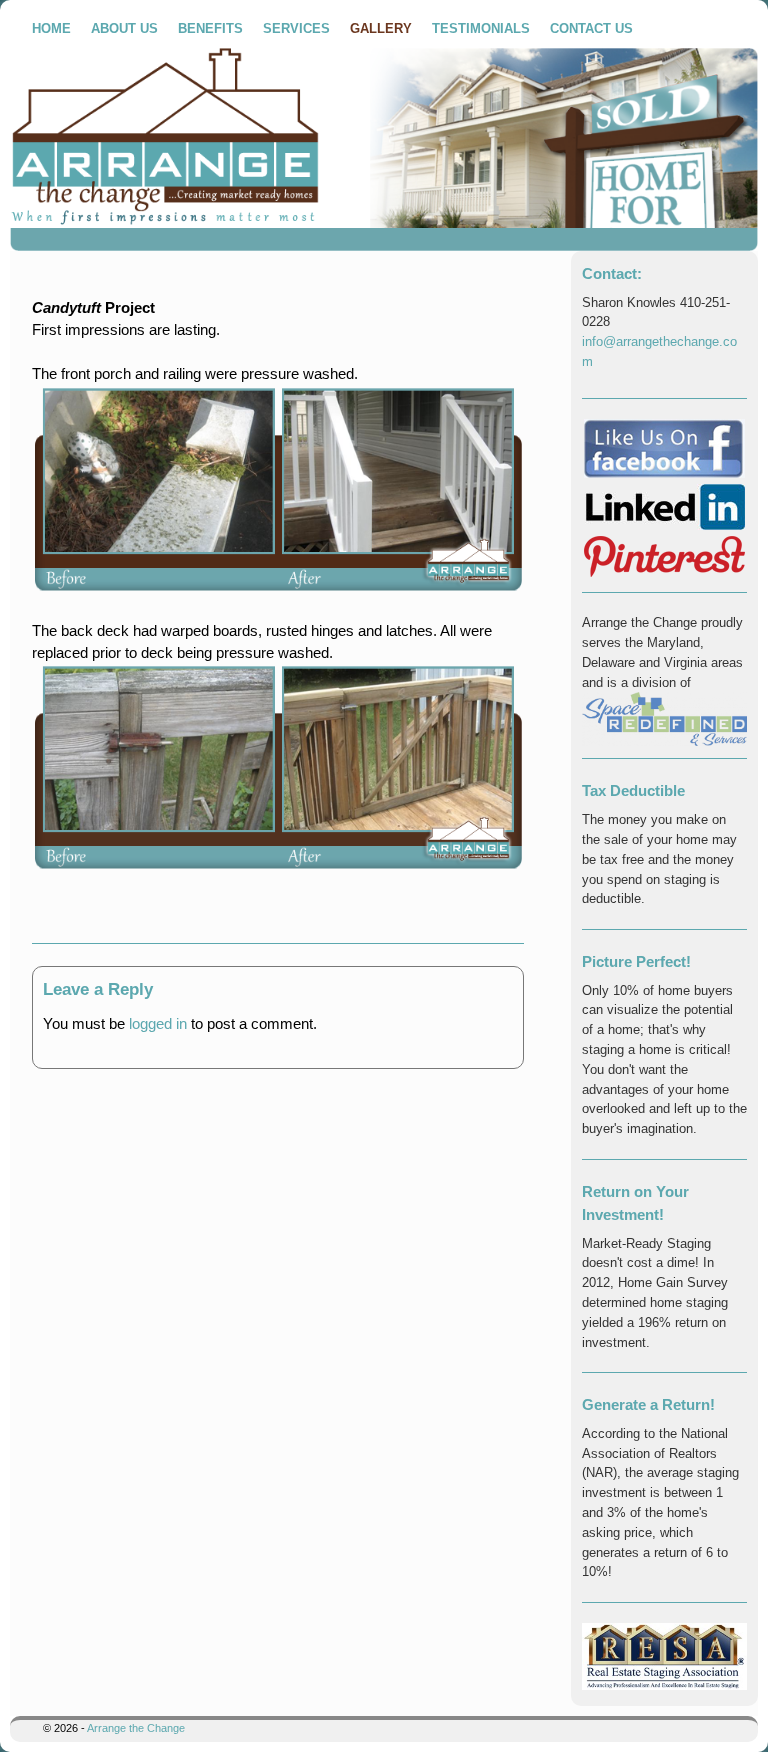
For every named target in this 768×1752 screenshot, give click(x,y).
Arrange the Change (136, 1728)
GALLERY (381, 28)
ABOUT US (124, 28)
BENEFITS (210, 28)
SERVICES (296, 28)
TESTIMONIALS (481, 28)
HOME (51, 28)
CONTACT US (591, 28)
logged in (158, 1024)
